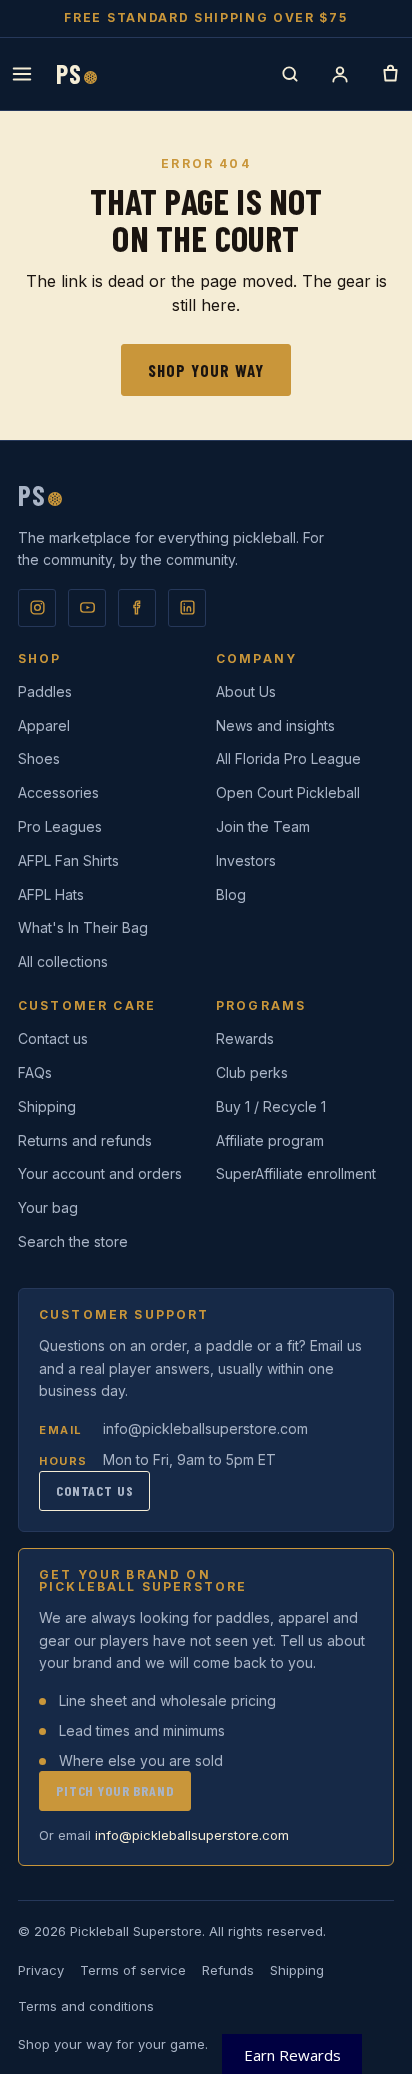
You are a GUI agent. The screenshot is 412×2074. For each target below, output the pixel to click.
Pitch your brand (115, 1790)
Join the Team (263, 826)
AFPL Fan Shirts (68, 860)
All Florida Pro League (288, 758)
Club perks (252, 1072)
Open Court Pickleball (288, 792)
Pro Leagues (60, 826)
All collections (63, 961)
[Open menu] (22, 74)
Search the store (73, 1241)
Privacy (41, 1970)
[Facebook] (137, 608)
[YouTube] (87, 608)
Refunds (228, 1970)
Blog (231, 894)
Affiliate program (270, 1140)
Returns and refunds (85, 1140)
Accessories (58, 792)
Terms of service (133, 1970)
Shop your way (206, 370)
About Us (246, 691)
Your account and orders (100, 1173)
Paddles (45, 691)
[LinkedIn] (187, 608)
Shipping (47, 1106)
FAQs (35, 1072)
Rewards (245, 1038)
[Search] (290, 74)
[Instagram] (37, 608)
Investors (246, 860)
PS (76, 74)
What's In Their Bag (83, 927)
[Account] (340, 74)
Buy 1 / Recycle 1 (271, 1106)
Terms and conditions (86, 2006)
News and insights (275, 725)
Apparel (44, 725)
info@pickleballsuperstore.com (205, 1428)
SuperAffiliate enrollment (296, 1173)
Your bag (48, 1207)
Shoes (39, 758)
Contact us (53, 1038)
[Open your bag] (390, 74)
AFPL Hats (51, 894)
